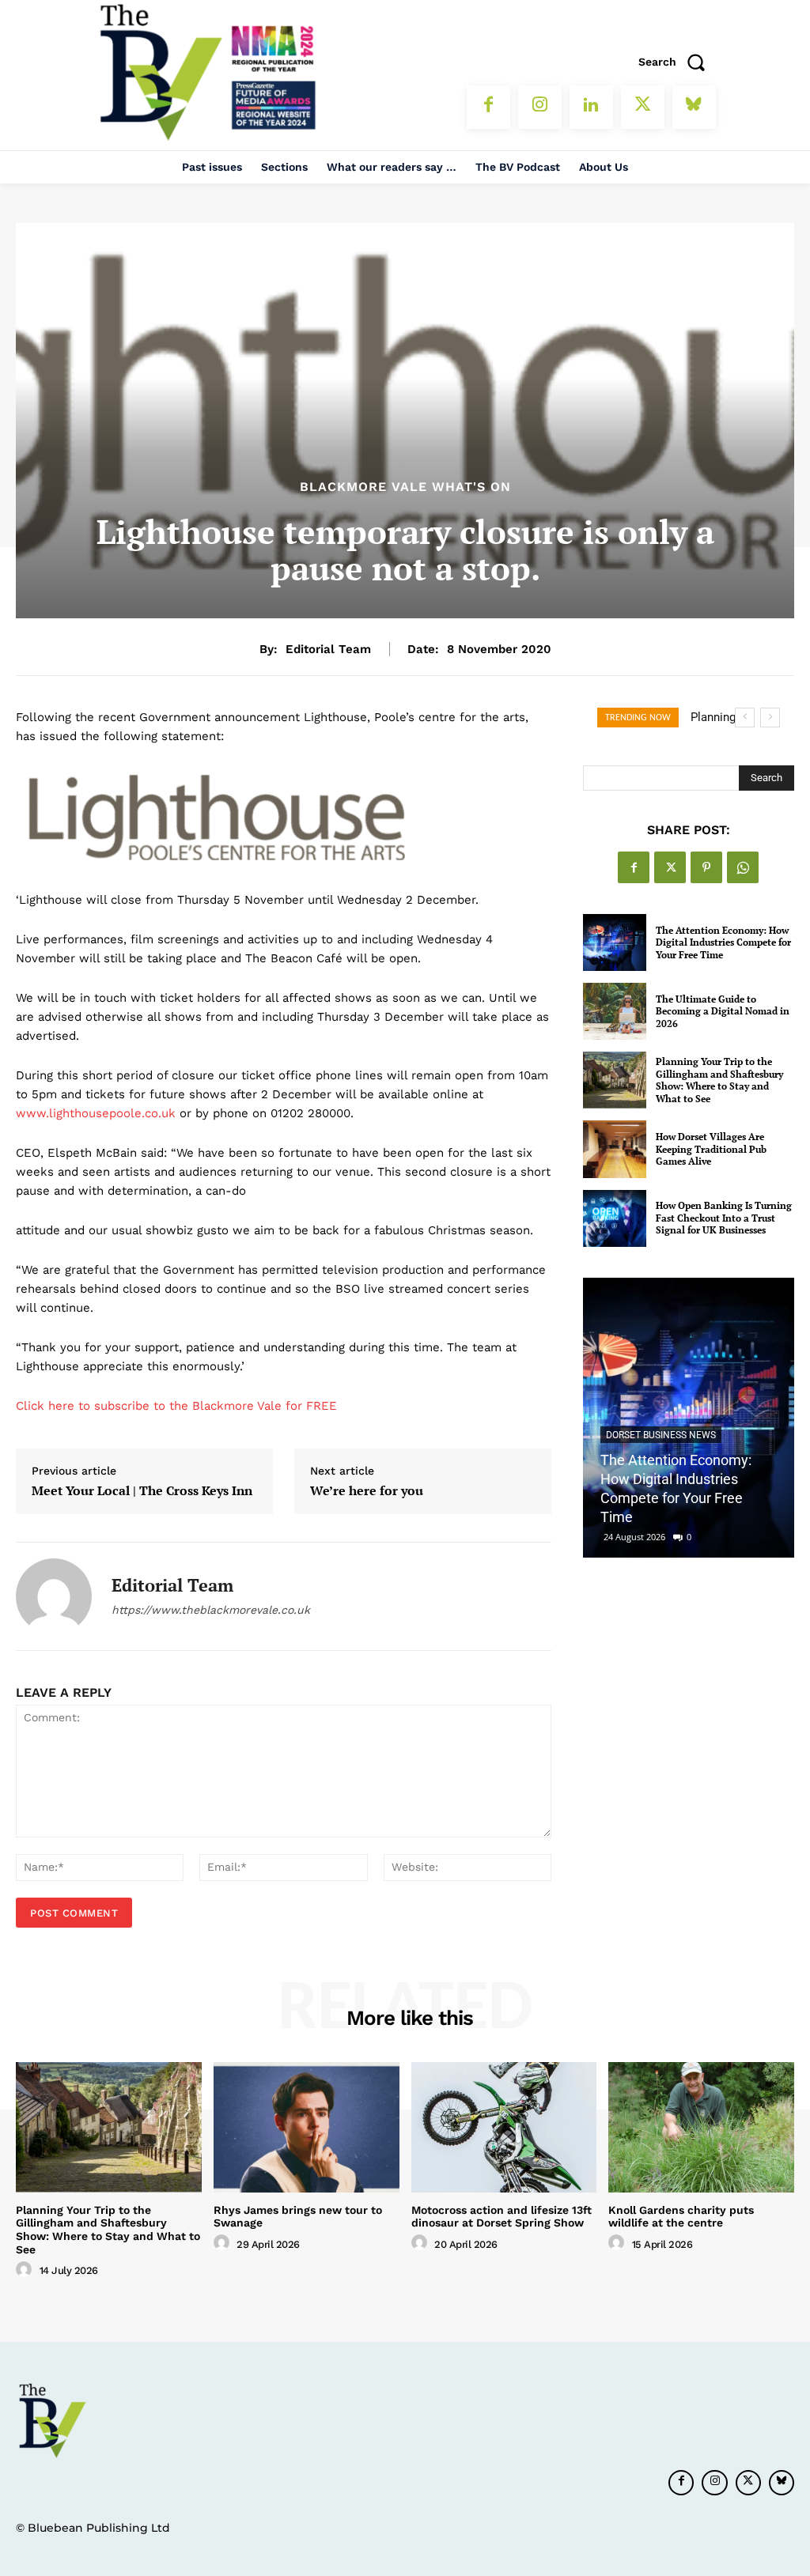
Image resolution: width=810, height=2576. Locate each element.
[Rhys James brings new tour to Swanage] (307, 2127)
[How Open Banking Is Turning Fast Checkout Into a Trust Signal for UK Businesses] (615, 1218)
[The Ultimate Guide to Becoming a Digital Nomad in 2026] (615, 1011)
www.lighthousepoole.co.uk (98, 1113)
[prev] (745, 718)
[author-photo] (26, 2270)
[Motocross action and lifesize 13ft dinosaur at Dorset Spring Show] (504, 2127)
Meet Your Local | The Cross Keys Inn (142, 1491)
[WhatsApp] (743, 867)
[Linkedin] (591, 107)
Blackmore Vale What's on (405, 487)
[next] (770, 718)
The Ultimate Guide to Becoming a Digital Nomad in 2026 (723, 1011)
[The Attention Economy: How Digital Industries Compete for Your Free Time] (615, 942)
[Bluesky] (694, 107)
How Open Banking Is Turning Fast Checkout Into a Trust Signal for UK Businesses (724, 1218)
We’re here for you (367, 1491)
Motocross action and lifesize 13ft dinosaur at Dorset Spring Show (502, 2217)
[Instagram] (540, 107)
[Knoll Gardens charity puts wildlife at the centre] (701, 2127)
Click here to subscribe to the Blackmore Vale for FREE (176, 1406)
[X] (643, 107)
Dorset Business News (661, 1435)
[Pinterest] (706, 867)
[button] (677, 62)
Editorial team (328, 649)
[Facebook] (488, 107)
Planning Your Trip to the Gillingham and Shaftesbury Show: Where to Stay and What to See (719, 1080)
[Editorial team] (54, 1596)
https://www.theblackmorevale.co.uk (211, 1610)
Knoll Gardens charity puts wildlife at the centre (681, 2217)
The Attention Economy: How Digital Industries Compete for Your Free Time (723, 942)
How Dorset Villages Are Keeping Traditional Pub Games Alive (711, 1149)
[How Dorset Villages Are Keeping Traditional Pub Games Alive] (615, 1149)
